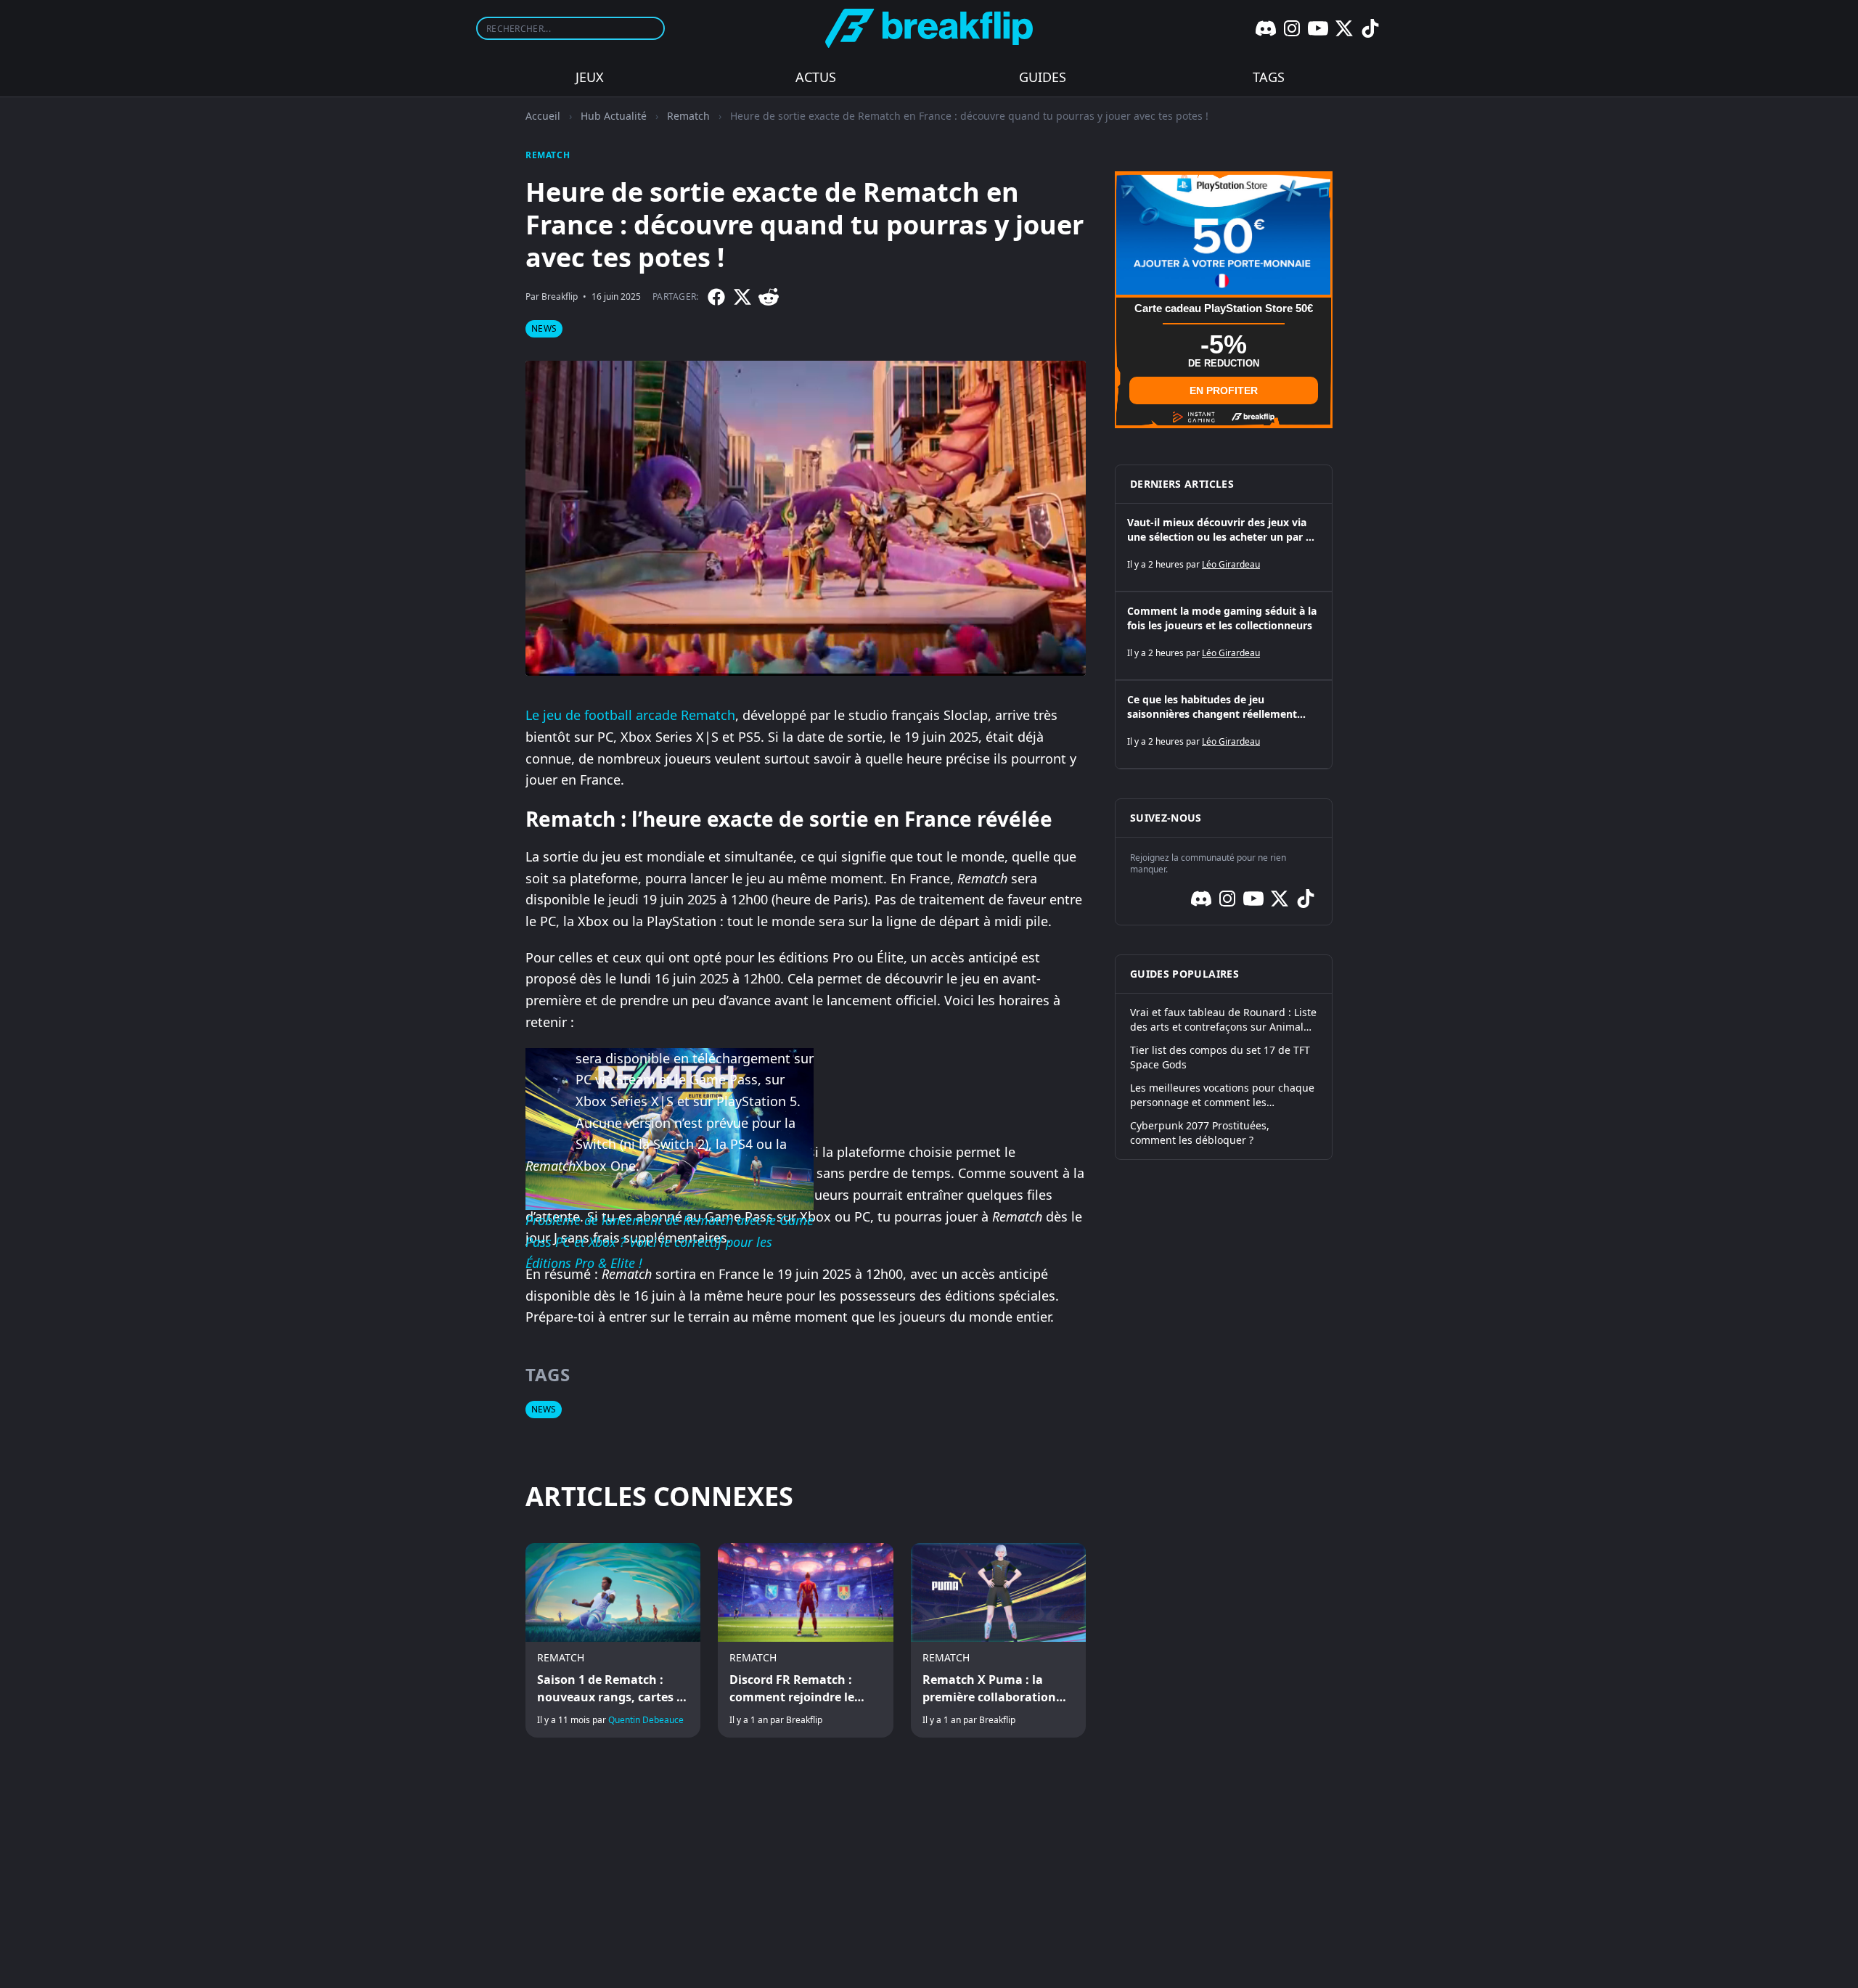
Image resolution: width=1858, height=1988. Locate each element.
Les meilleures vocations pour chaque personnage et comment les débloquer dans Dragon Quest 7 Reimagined (1222, 1095)
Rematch (688, 116)
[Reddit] (769, 297)
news (544, 328)
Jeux (590, 77)
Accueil (543, 116)
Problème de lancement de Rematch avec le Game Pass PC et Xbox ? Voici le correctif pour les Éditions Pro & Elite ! (670, 1242)
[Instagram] (1292, 28)
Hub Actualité (614, 116)
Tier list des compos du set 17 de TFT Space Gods (1220, 1057)
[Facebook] (716, 297)
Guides (1043, 77)
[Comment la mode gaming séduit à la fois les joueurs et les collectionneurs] (1224, 636)
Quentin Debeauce (646, 1720)
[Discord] (1266, 28)
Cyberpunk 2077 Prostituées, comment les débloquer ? (1200, 1133)
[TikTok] (1370, 28)
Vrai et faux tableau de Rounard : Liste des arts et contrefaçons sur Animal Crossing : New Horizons (1223, 1020)
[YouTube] (1318, 28)
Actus (816, 77)
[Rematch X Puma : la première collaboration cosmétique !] (998, 1640)
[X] (1344, 28)
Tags (1269, 77)
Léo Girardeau (1231, 564)
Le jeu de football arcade (603, 715)
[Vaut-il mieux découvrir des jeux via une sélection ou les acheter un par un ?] (1224, 547)
